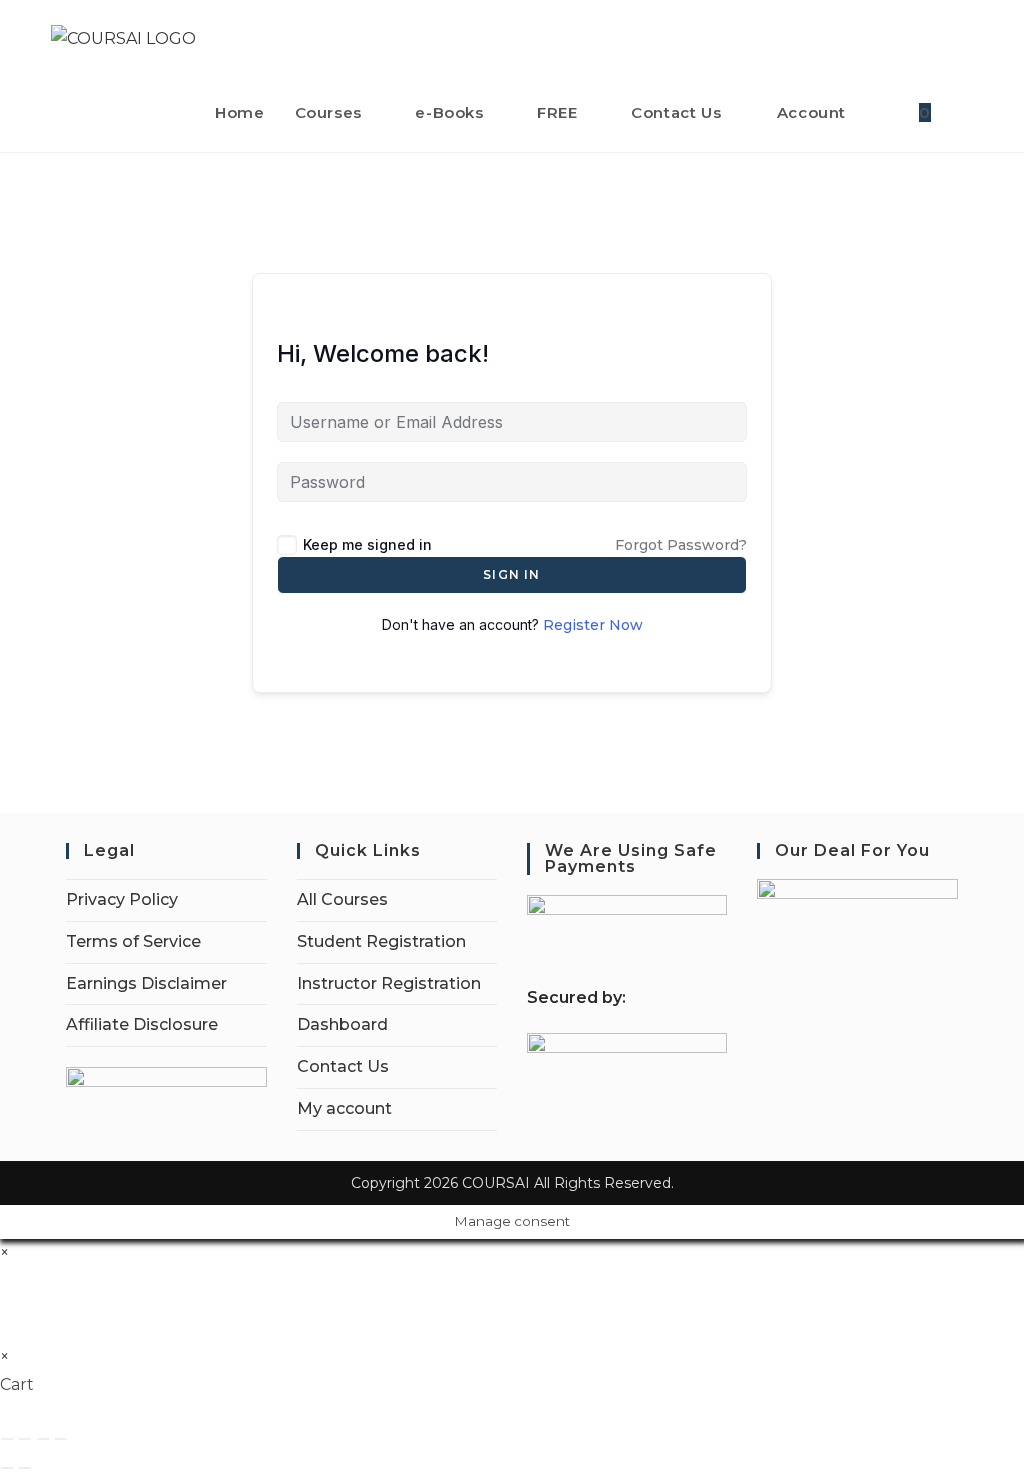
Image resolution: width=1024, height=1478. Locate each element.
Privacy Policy (122, 899)
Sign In (511, 574)
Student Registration (381, 941)
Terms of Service (133, 941)
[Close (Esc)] (61, 1439)
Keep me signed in (367, 544)
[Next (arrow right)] (25, 1468)
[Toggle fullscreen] (25, 1439)
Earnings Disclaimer (146, 983)
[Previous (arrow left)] (7, 1468)
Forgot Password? (681, 545)
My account (344, 1108)
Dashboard (342, 1024)
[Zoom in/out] (7, 1439)
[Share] (43, 1439)
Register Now (593, 625)
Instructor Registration (389, 983)
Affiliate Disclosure (142, 1024)
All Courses (342, 899)
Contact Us (343, 1066)
